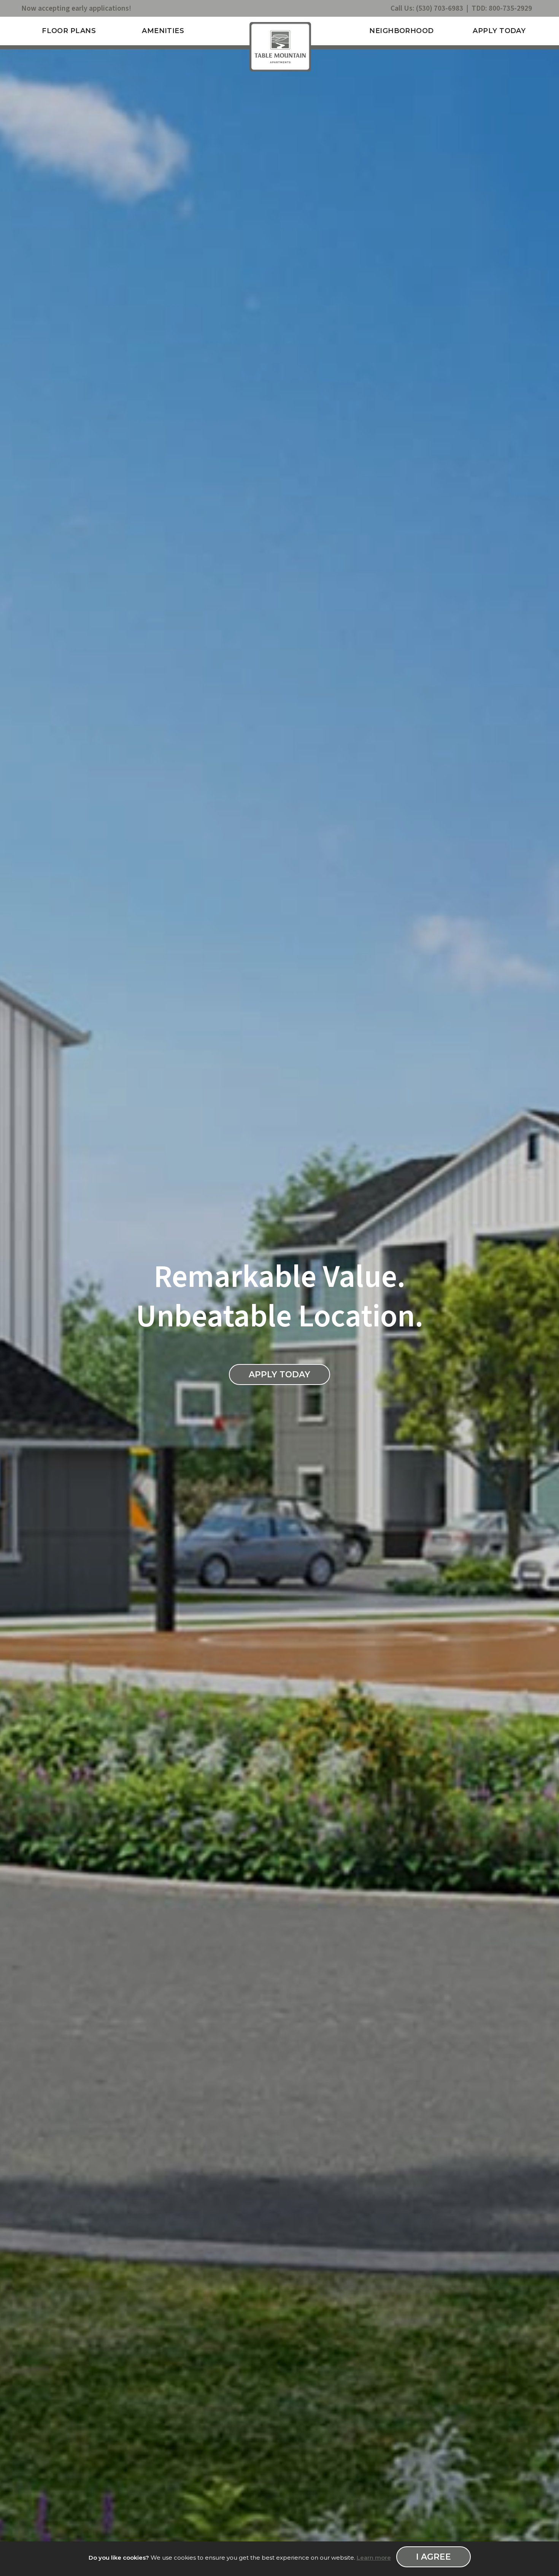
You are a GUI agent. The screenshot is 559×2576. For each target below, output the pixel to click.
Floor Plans (69, 31)
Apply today (279, 1374)
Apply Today (499, 31)
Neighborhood (401, 31)
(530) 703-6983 (440, 8)
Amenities (163, 31)
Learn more (374, 2558)
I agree (434, 2557)
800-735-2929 (510, 8)
